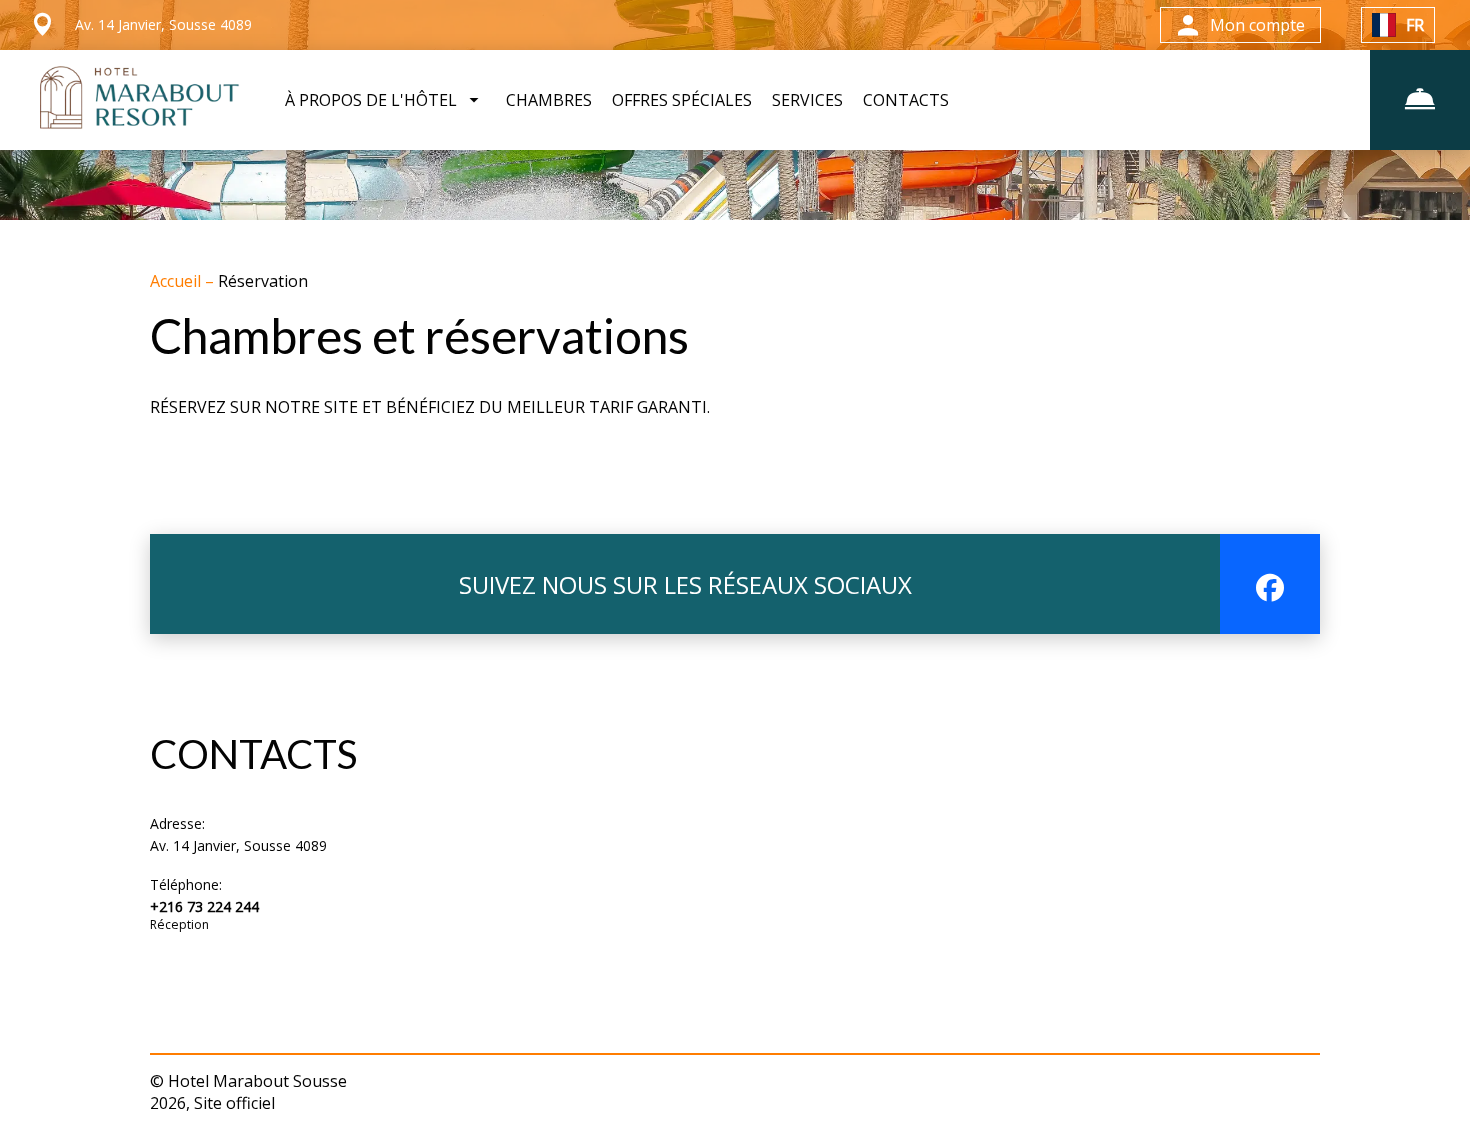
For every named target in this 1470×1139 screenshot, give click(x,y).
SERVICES (807, 100)
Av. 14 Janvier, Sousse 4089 (238, 845)
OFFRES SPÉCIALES (682, 100)
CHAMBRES (549, 100)
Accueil (177, 281)
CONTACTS (906, 100)
